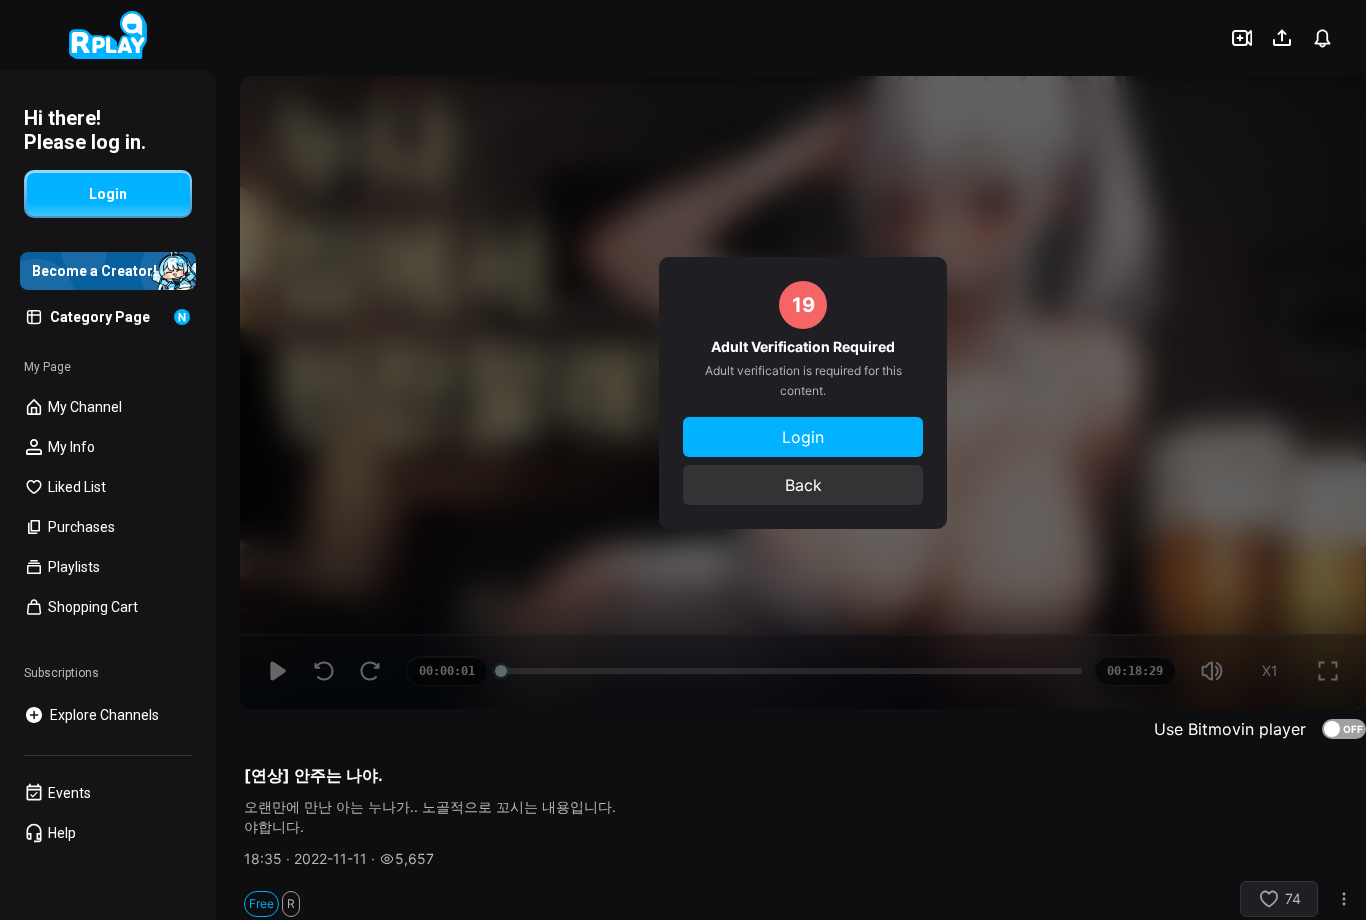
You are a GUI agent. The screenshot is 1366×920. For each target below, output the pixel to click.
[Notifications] (1322, 38)
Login (803, 437)
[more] (1344, 899)
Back (803, 485)
